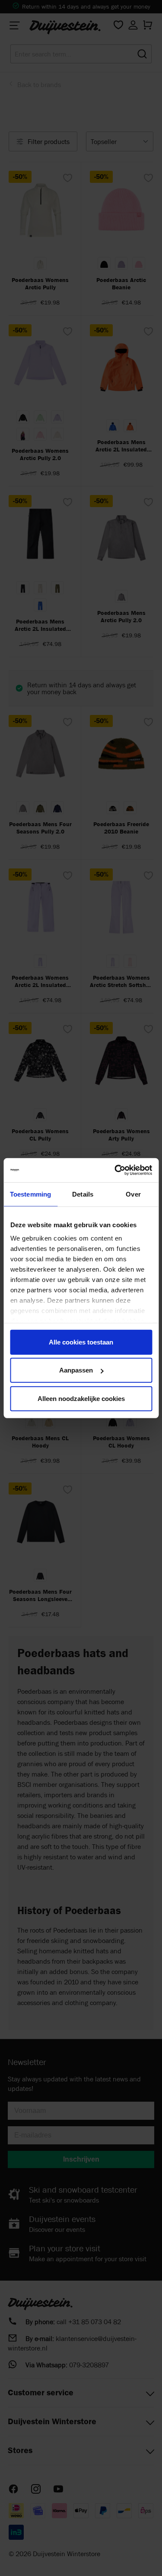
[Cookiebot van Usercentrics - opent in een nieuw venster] (115, 1170)
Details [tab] (83, 1194)
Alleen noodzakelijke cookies (81, 1398)
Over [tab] (133, 1194)
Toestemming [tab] (30, 1194)
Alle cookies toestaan (81, 1342)
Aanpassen (76, 1370)
